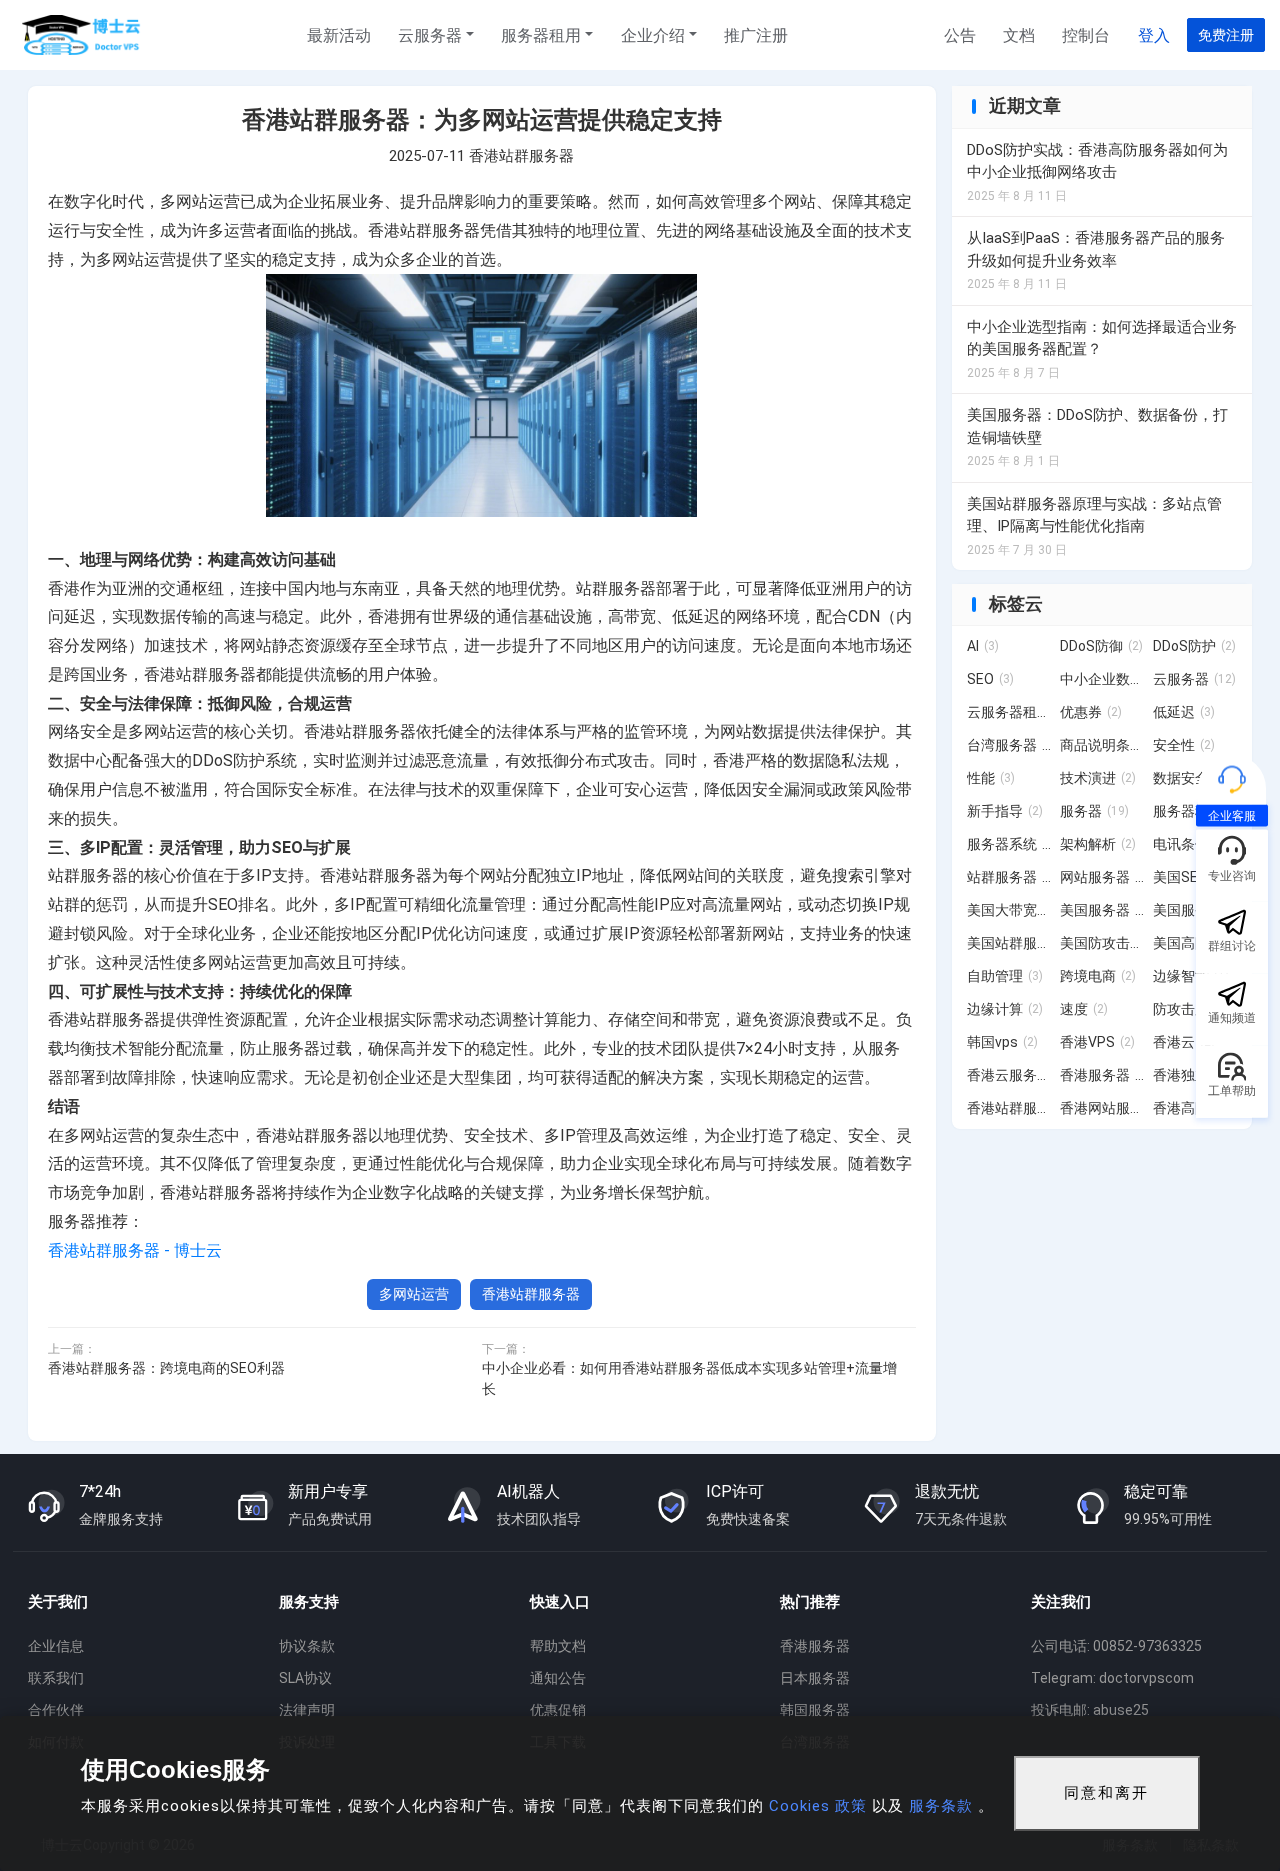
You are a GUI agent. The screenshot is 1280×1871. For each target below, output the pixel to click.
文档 (1019, 35)
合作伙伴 (56, 1710)
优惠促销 (558, 1710)
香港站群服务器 (521, 156)
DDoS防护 (1194, 646)
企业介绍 (653, 35)
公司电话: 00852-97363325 (1116, 1646)
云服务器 (430, 35)
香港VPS (1097, 1042)
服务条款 (941, 1806)
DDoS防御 (1101, 646)
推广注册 (756, 35)
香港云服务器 (1009, 1075)
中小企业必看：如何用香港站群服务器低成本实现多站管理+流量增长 (689, 1378)
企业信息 (56, 1646)
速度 (1084, 1009)
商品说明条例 (1102, 745)
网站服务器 (1102, 877)
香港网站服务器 (1102, 1108)
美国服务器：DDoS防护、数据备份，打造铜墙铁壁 (1097, 426)
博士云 (83, 35)
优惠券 (1091, 712)
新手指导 (1005, 811)
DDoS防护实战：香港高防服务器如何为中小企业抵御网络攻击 (1097, 161)
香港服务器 (1102, 1075)
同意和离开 (1106, 1793)
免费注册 (1226, 35)
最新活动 (339, 35)
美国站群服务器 (1009, 943)
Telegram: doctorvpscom (1112, 1678)
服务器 (1094, 811)
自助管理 (1005, 976)
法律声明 (307, 1710)
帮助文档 (558, 1646)
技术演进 (1098, 778)
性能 (991, 778)
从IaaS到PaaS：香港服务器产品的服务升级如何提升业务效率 (1096, 249)
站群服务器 (1009, 877)
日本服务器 (815, 1678)
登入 (1154, 35)
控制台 (1086, 35)
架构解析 (1098, 844)
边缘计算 (1005, 1009)
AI (983, 646)
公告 (960, 35)
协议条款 (307, 1646)
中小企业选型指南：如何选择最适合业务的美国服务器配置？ (1102, 338)
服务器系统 (1009, 844)
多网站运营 (414, 1294)
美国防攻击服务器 (1102, 943)
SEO (990, 679)
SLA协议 (305, 1678)
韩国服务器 (815, 1710)
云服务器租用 (1009, 712)
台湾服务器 (1009, 745)
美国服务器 (1102, 910)
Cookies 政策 (818, 1806)
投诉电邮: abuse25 (1090, 1710)
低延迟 (1184, 712)
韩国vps (1002, 1042)
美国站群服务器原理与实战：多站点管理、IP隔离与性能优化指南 (1094, 515)
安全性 (1184, 745)
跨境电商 (1098, 976)
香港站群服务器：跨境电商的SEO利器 (166, 1368)
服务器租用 (541, 35)
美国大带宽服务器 (1009, 910)
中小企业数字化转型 (1102, 679)
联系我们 (56, 1678)
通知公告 (558, 1678)
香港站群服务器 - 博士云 (135, 1250)
